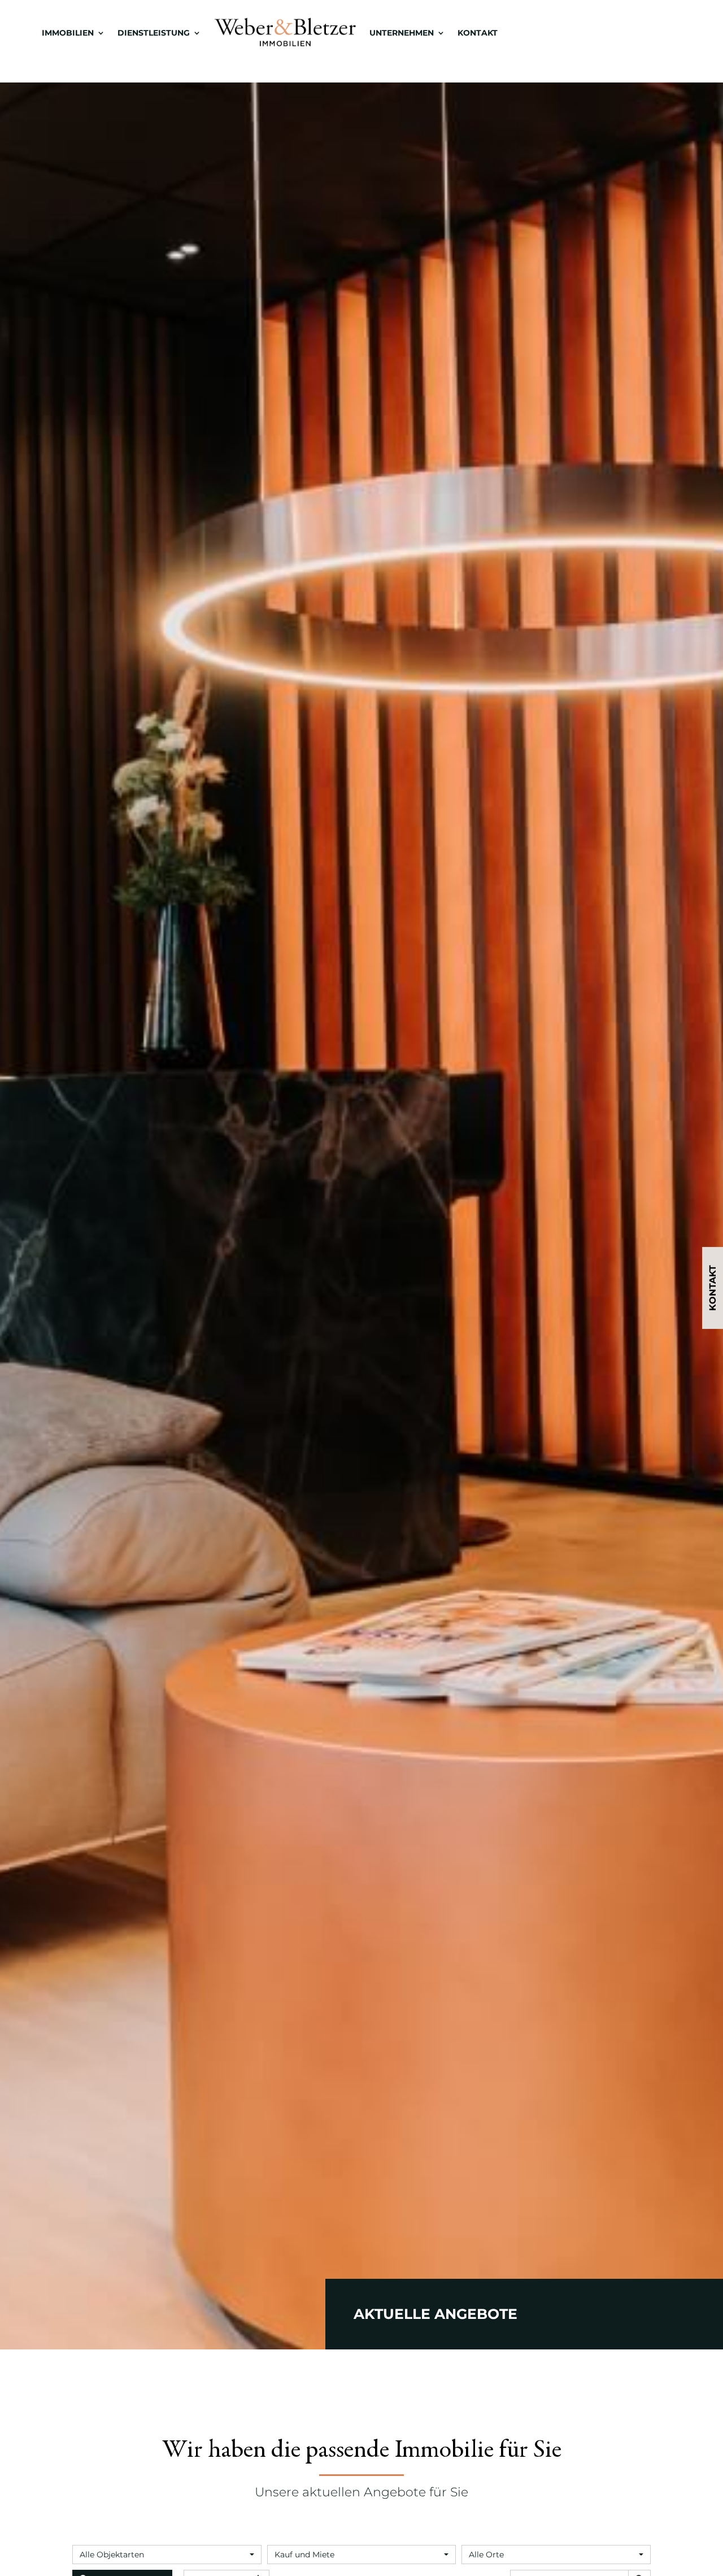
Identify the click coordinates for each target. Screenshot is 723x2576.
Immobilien (68, 33)
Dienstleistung (154, 33)
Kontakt (478, 33)
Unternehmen (402, 33)
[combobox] (167, 2555)
